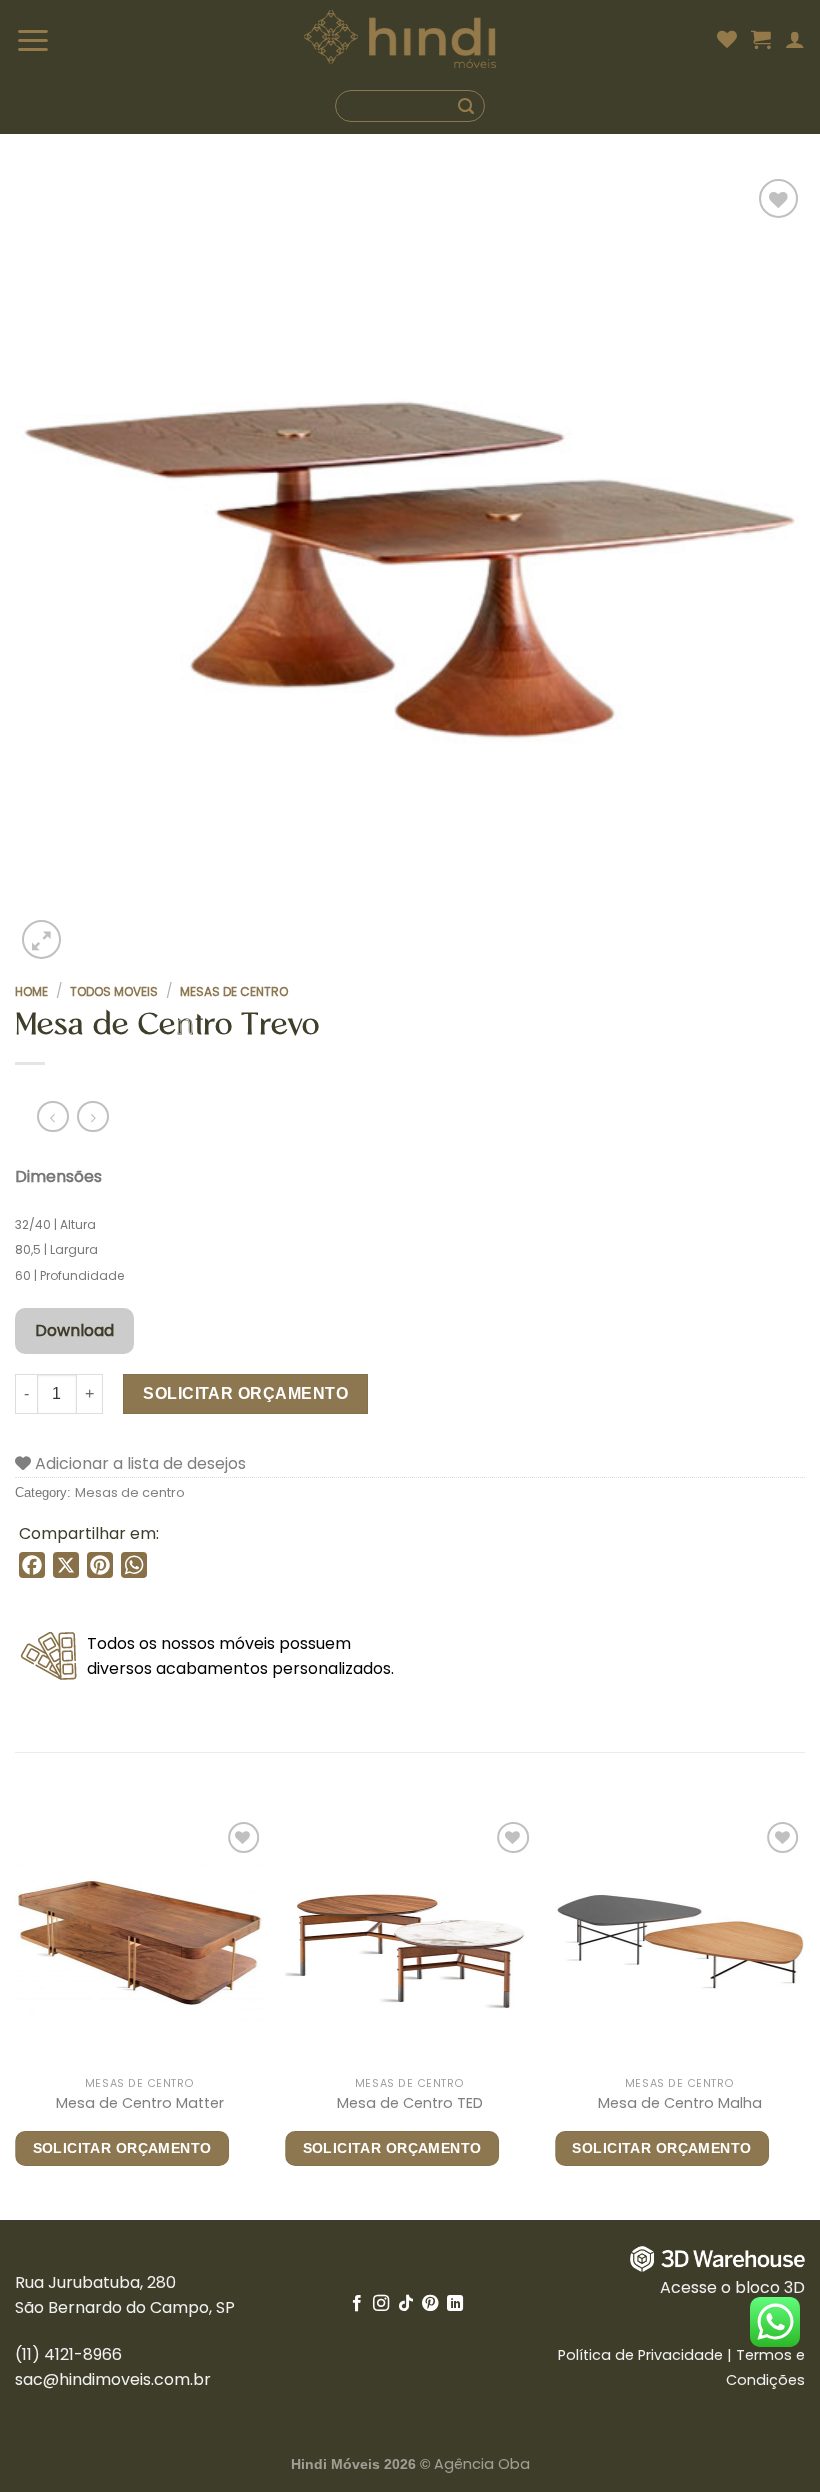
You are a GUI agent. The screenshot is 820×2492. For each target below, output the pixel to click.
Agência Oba (482, 2464)
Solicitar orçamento (245, 1393)
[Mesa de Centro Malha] (680, 1942)
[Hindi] (400, 39)
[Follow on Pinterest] (430, 2304)
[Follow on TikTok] (406, 2304)
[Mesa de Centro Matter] (140, 1942)
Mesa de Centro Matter (140, 2103)
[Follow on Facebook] (357, 2304)
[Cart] (761, 39)
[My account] (795, 39)
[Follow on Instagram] (381, 2304)
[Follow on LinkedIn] (455, 2304)
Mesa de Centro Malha (680, 2103)
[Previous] (16, 2017)
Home (31, 991)
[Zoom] (41, 939)
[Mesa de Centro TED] (410, 1942)
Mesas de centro (234, 991)
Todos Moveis (114, 991)
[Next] (804, 2017)
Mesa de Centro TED (410, 2103)
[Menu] (58, 39)
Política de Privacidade (640, 2355)
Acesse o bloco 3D (732, 2287)
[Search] (410, 106)
